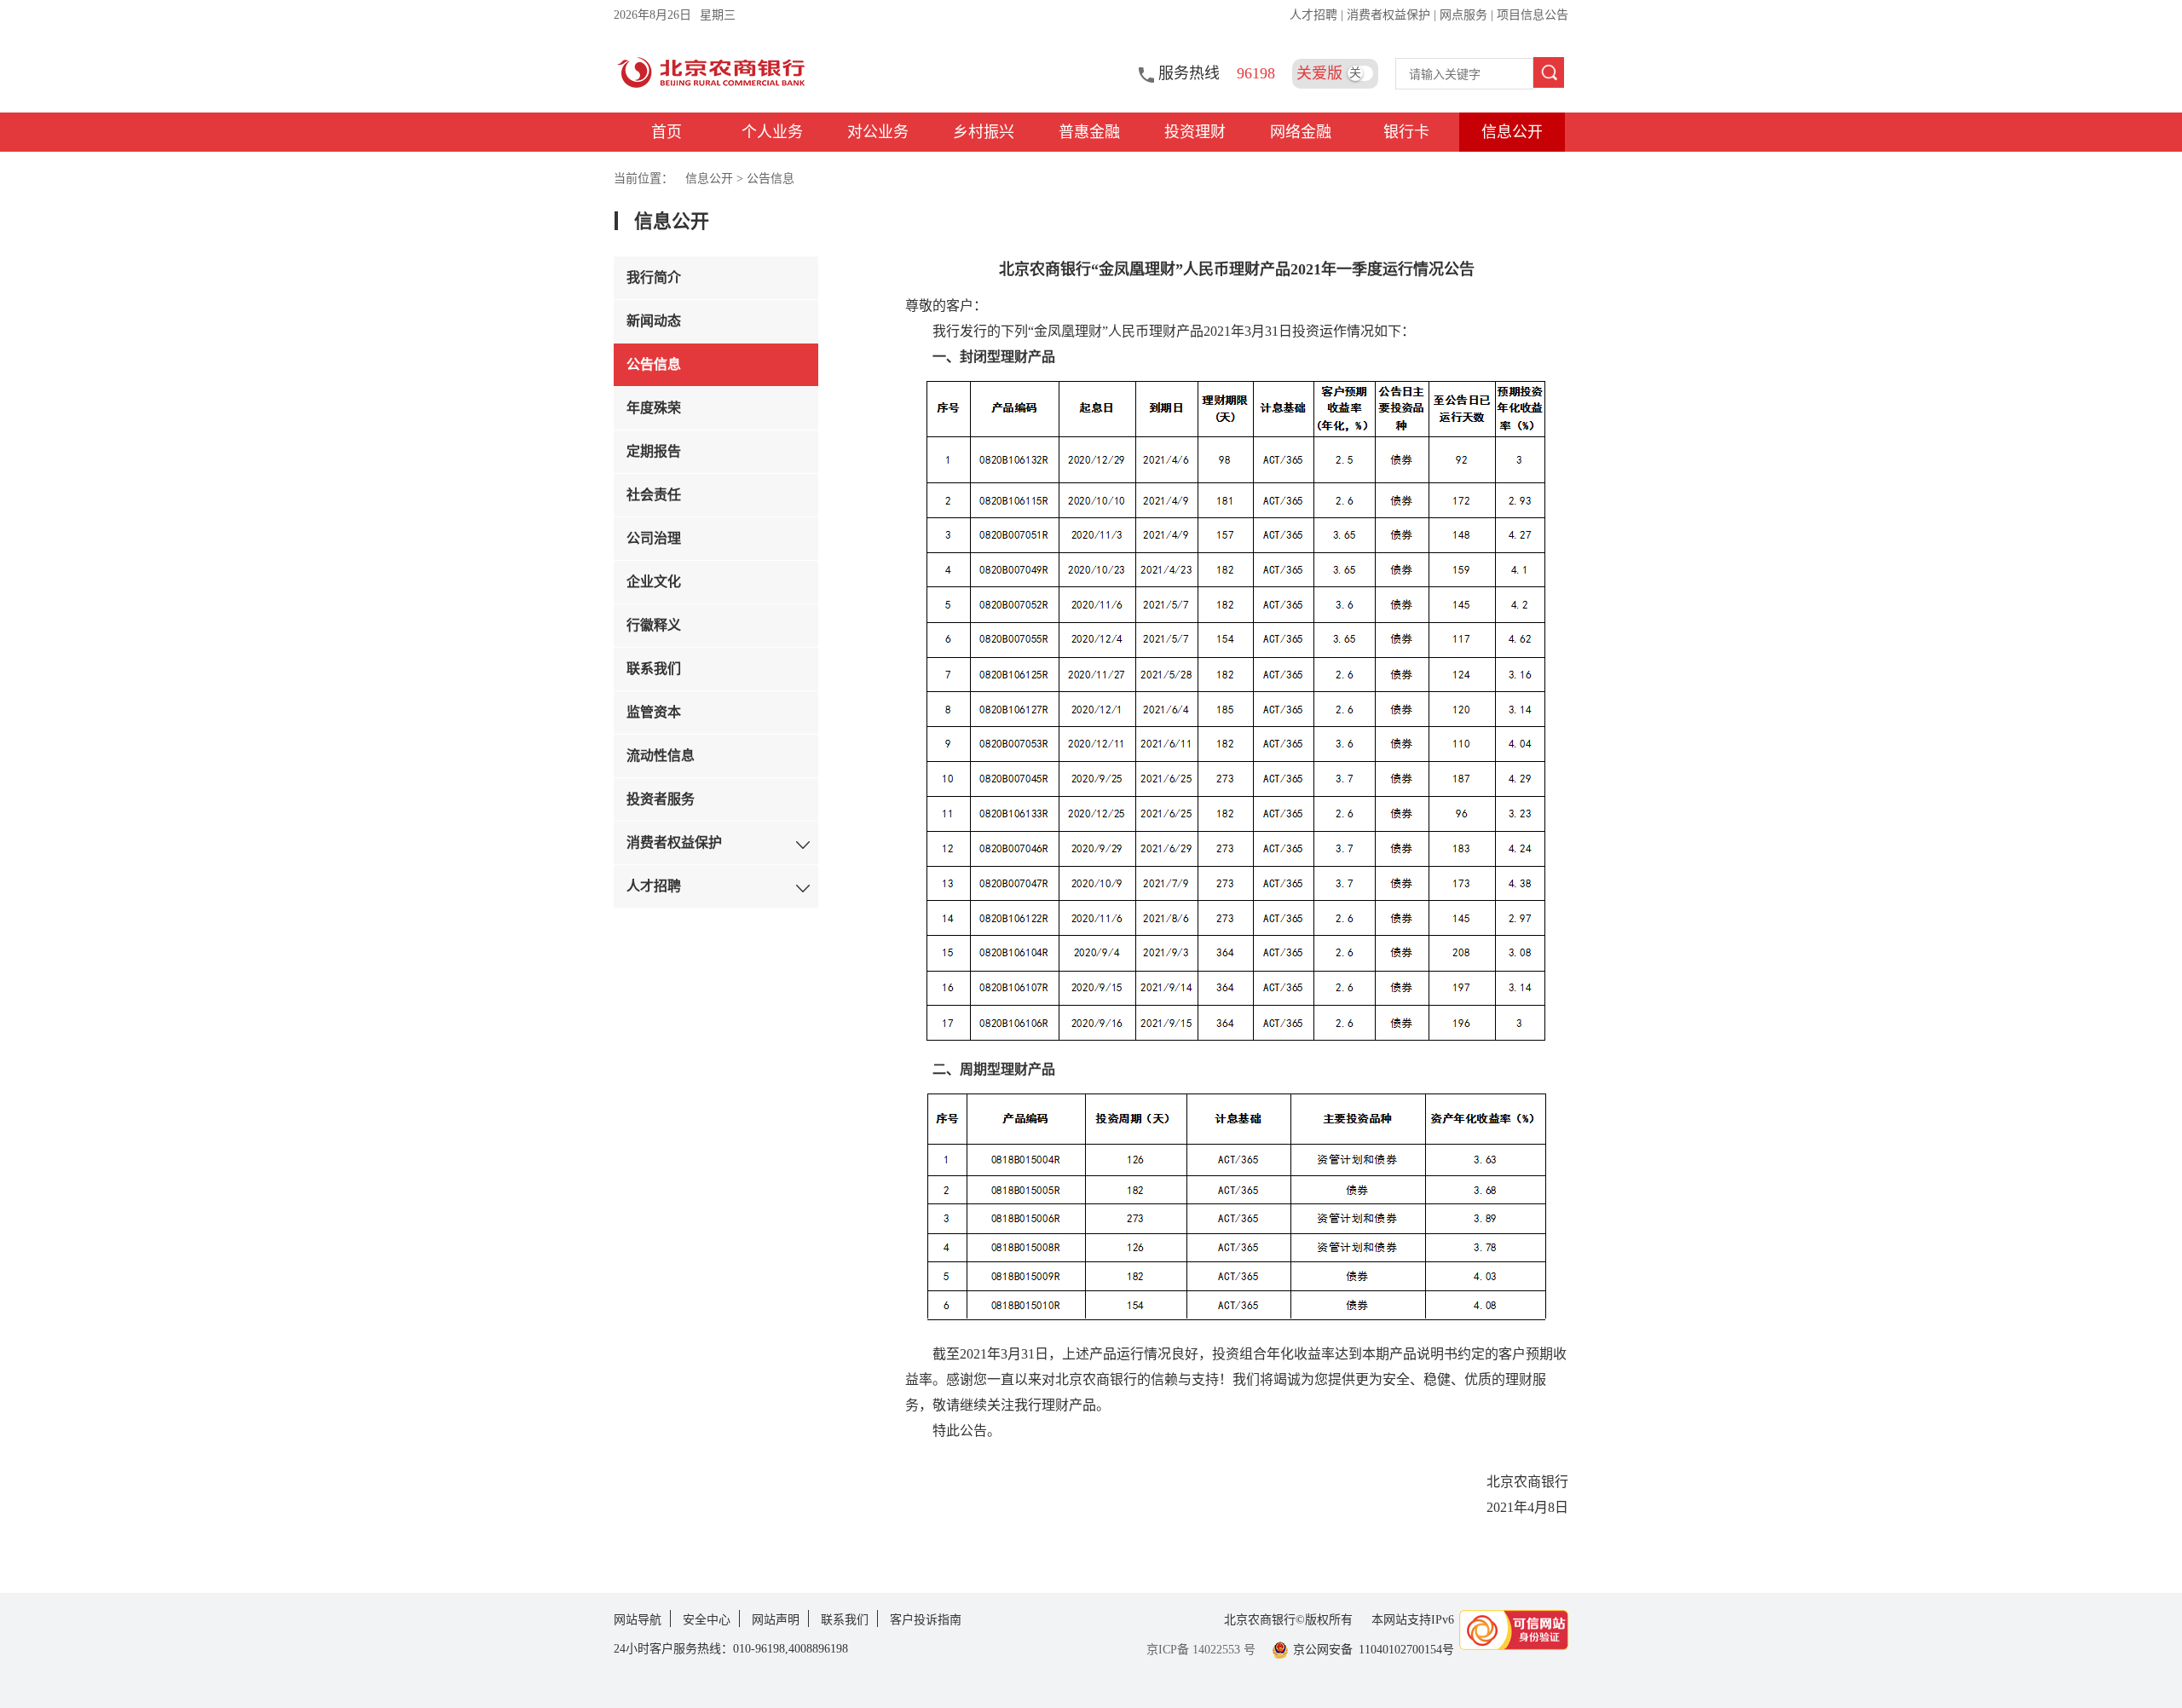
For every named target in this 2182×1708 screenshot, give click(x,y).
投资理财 (1195, 132)
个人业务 (772, 132)
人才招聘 (1315, 15)
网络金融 (1301, 132)
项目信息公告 (1533, 15)
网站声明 (776, 1620)
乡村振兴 (984, 132)
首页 (667, 132)
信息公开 (1512, 132)
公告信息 (771, 179)
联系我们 (845, 1620)
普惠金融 (1089, 132)
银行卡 (1406, 132)
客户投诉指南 (926, 1620)
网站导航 (638, 1620)
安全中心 (707, 1620)
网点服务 (1465, 15)
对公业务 (878, 132)
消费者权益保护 (1390, 15)
